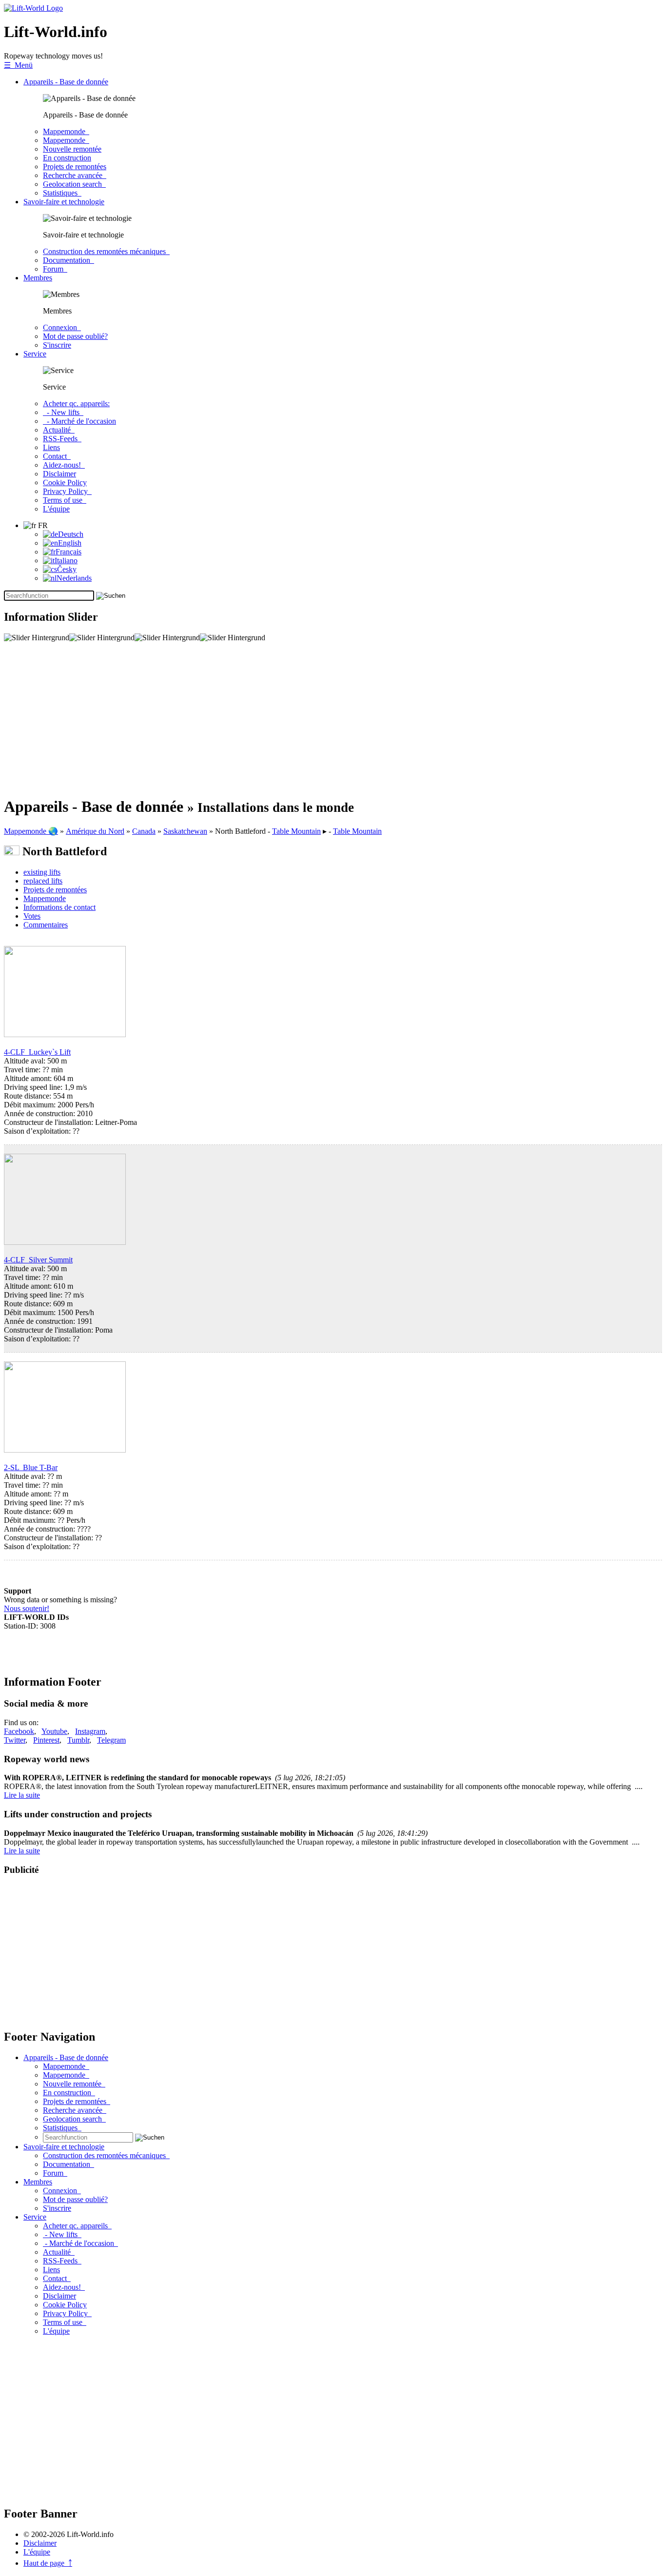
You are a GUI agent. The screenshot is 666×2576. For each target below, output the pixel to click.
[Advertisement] (296, 719)
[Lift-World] (33, 8)
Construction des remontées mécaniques (106, 251)
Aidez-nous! (64, 465)
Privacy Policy (67, 491)
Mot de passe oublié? (75, 336)
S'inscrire (57, 345)
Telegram (111, 1740)
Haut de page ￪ (48, 2563)
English (70, 543)
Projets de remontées (75, 167)
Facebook (19, 1731)
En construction (67, 158)
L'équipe (56, 509)
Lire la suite (22, 1795)
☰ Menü (18, 65)
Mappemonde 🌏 (31, 831)
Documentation (69, 260)
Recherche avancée (75, 175)
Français (69, 552)
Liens (51, 447)
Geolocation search (74, 184)
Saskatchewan (185, 831)
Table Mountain (296, 831)
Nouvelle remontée (72, 149)
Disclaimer (59, 474)
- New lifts (63, 412)
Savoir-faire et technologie (64, 202)
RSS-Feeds (62, 439)
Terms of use (65, 500)
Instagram (90, 1731)
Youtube (54, 1731)
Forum (55, 269)
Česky (67, 569)
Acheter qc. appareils (77, 2226)
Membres (38, 278)
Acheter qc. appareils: (76, 403)
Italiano (66, 560)
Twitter (15, 1740)
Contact (57, 456)
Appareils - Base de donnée (66, 82)
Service (35, 354)
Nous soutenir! (27, 1608)
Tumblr (78, 1740)
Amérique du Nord (95, 831)
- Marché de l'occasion (79, 421)
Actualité (59, 430)
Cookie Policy (65, 482)
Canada (144, 831)
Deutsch (71, 534)
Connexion (62, 327)
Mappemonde (66, 131)
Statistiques (62, 193)
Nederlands (74, 578)
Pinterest (46, 1740)
